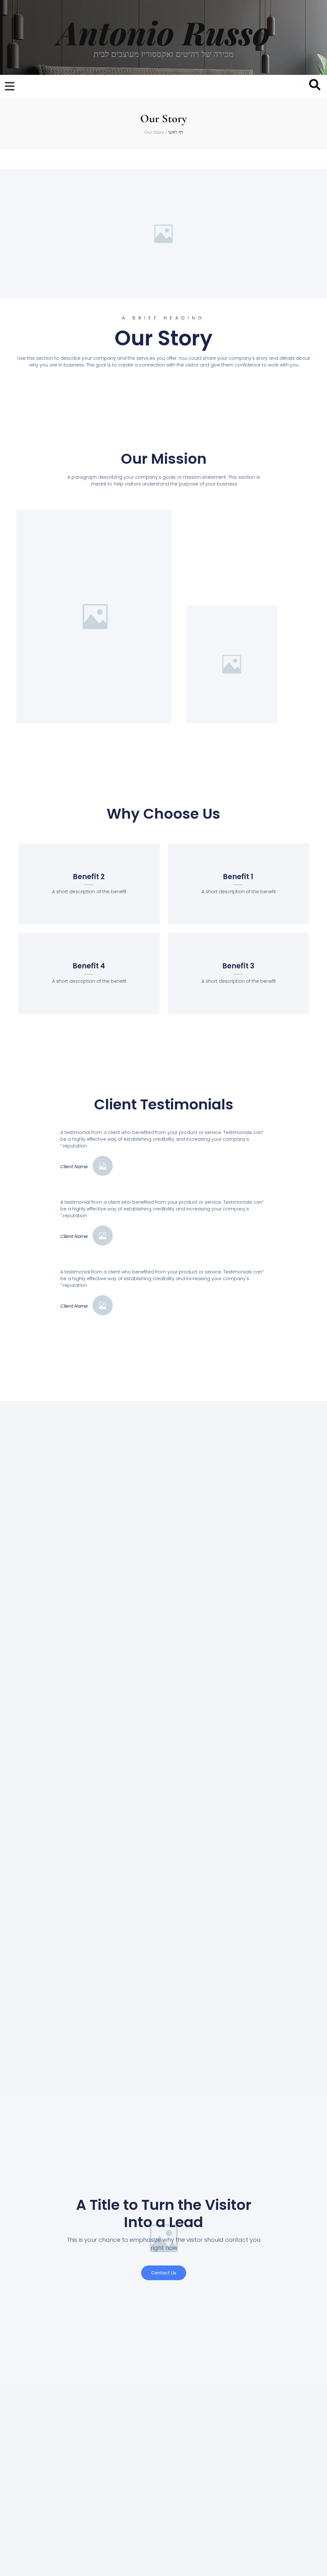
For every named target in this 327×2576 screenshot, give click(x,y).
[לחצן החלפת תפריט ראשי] (11, 87)
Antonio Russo (164, 32)
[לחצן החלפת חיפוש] (315, 85)
